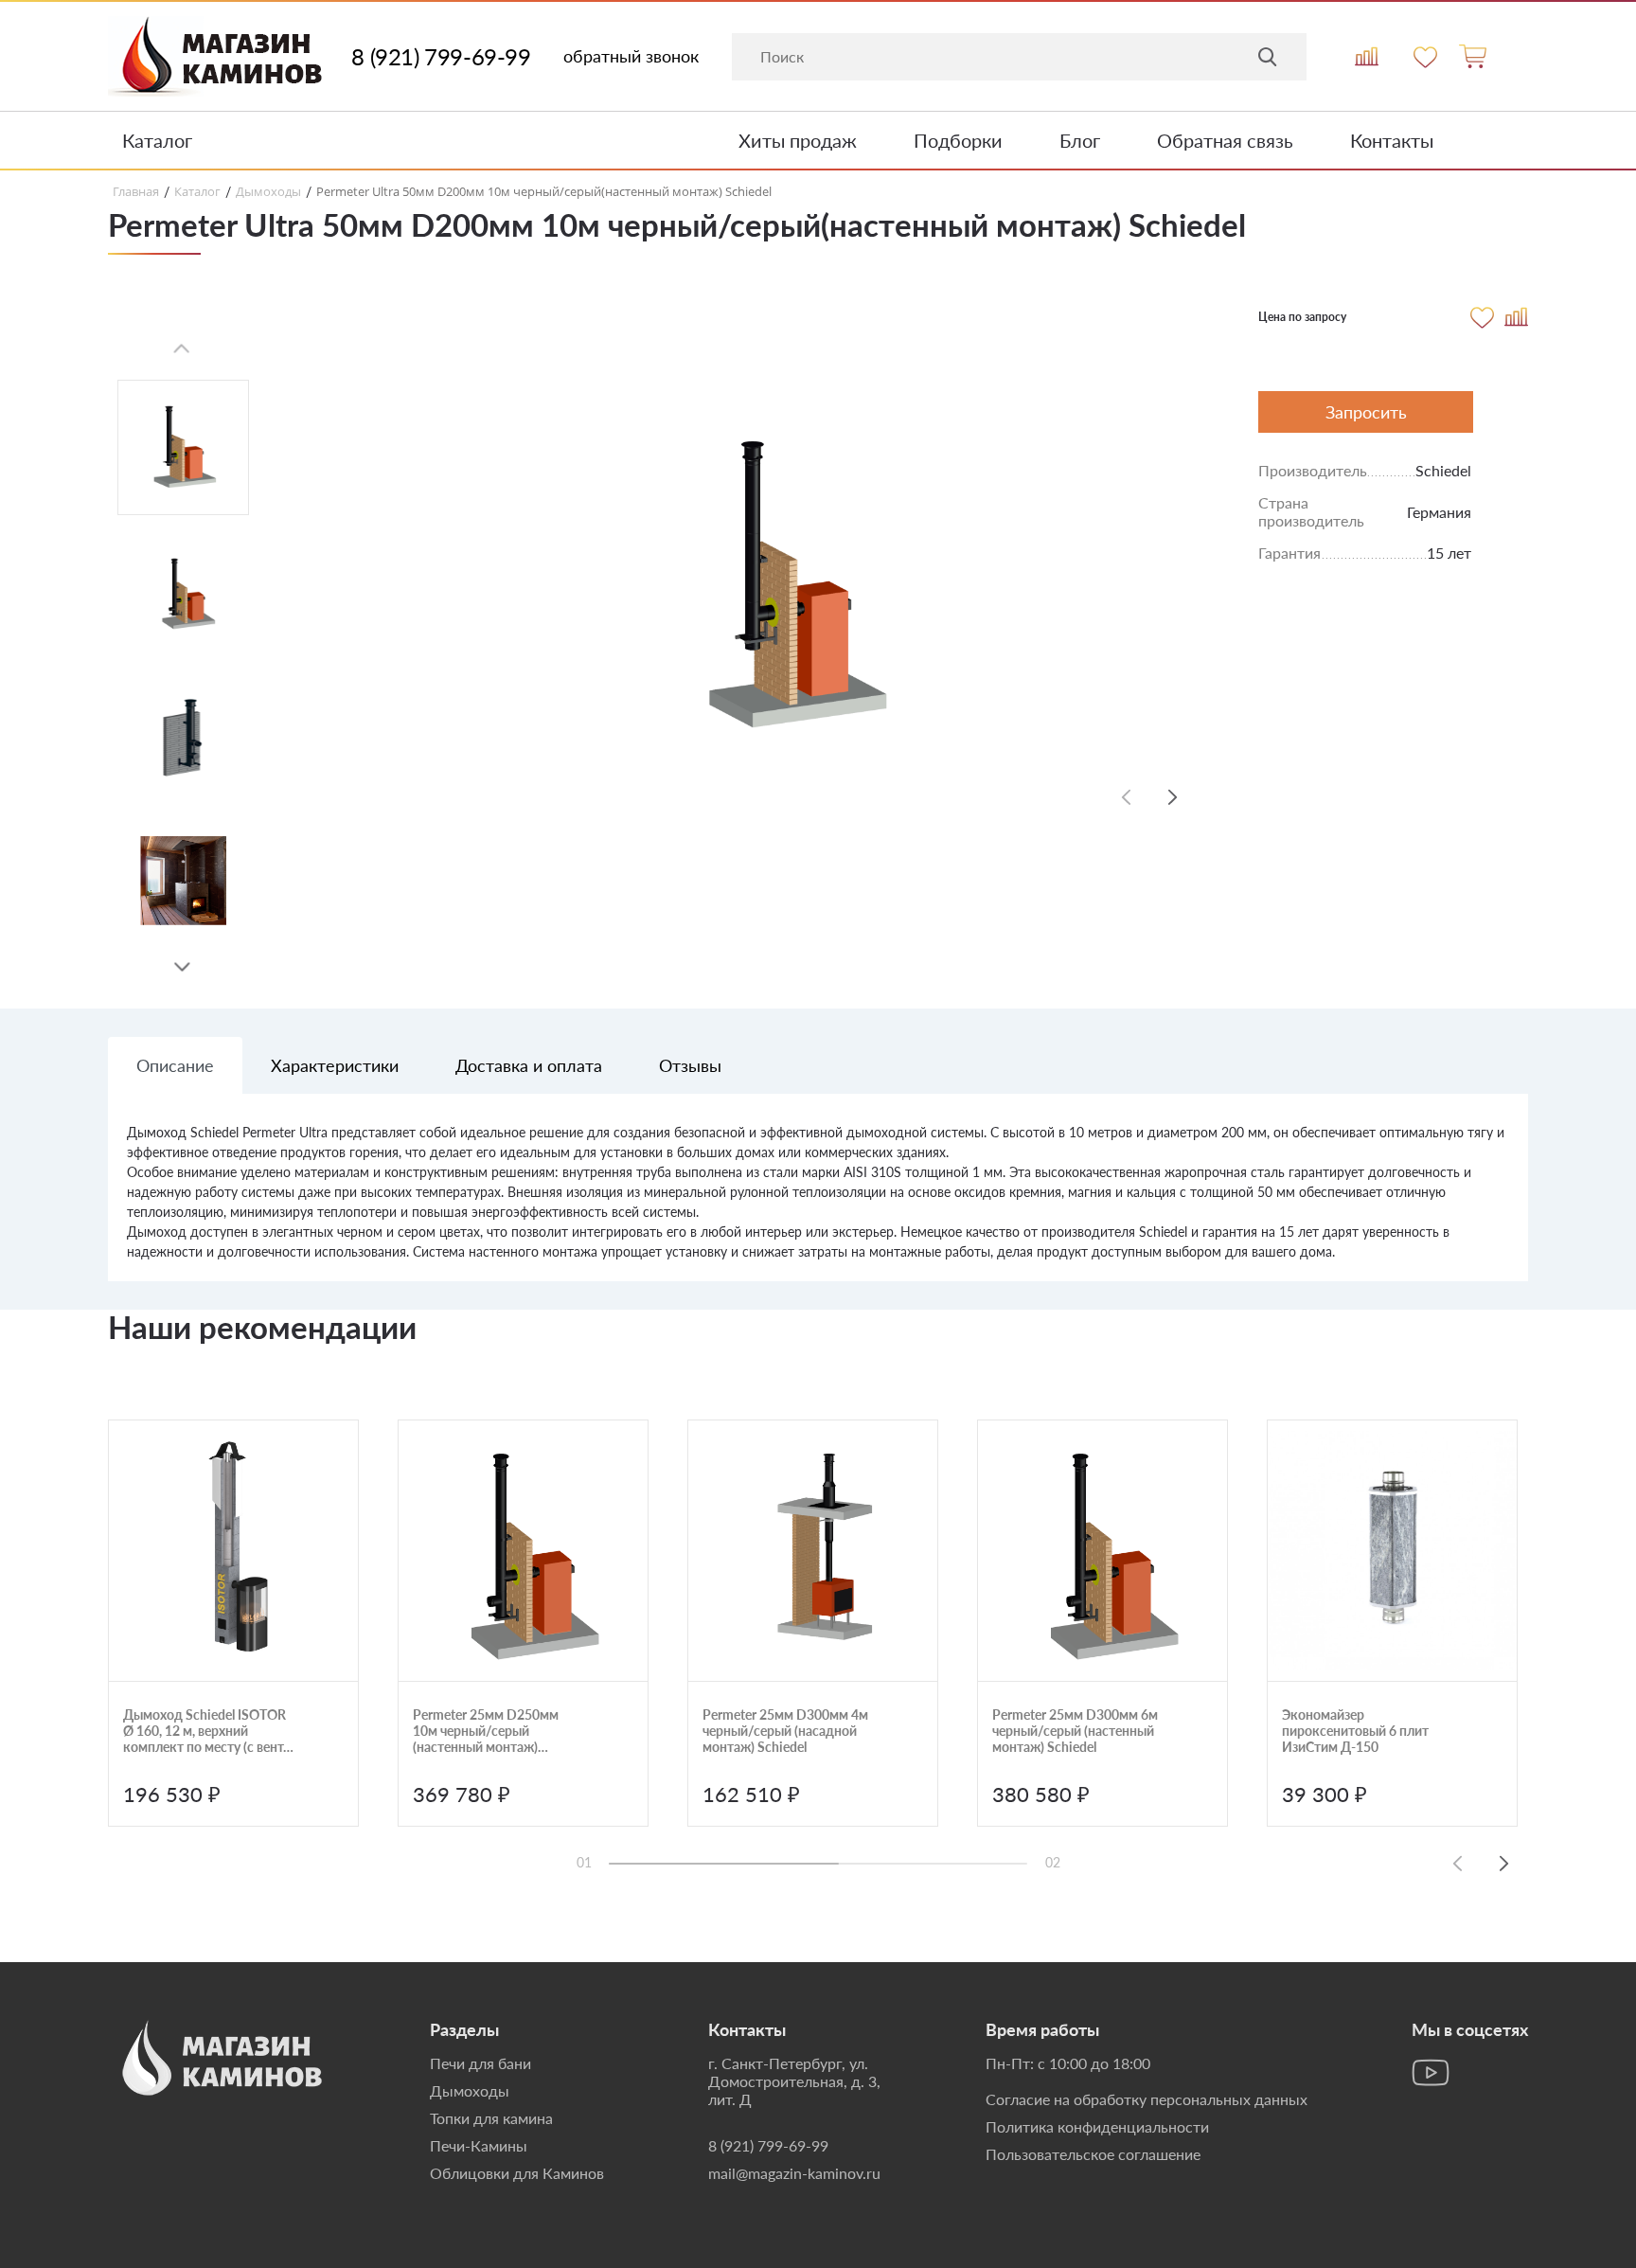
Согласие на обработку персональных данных (1147, 2099)
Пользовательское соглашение (1093, 2154)
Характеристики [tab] (335, 1065)
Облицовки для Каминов (517, 2173)
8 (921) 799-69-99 (441, 57)
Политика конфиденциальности (1097, 2126)
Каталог (157, 140)
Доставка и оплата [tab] (529, 1065)
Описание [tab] (175, 1065)
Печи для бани (480, 2063)
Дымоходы (470, 2090)
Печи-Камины (479, 2145)
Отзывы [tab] (690, 1065)
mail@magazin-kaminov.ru (794, 2173)
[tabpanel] (818, 1202)
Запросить (1366, 412)
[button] (182, 968)
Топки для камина (491, 2118)
